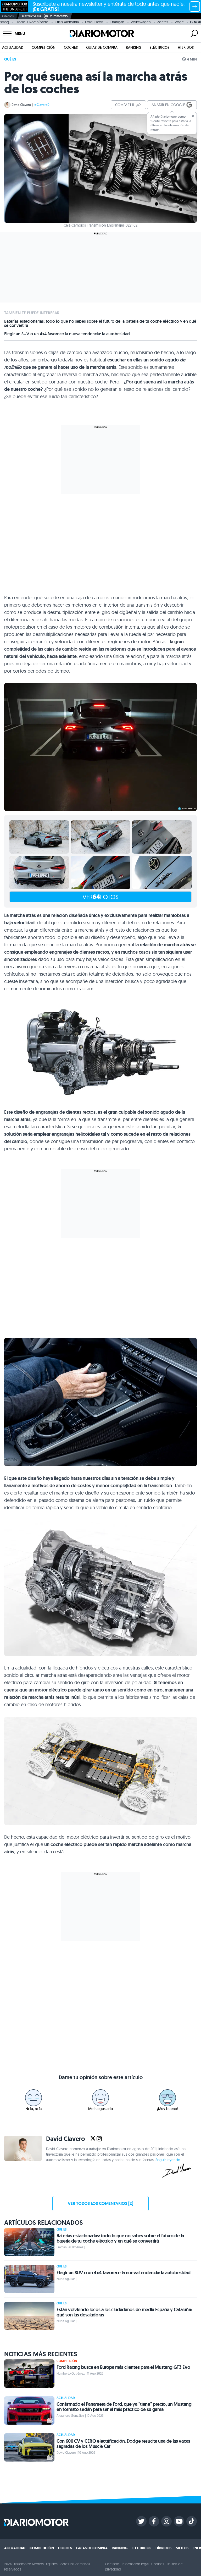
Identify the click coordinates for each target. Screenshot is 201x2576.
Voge (179, 22)
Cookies (158, 2564)
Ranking (134, 47)
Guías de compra (102, 47)
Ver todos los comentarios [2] (100, 2203)
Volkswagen (141, 22)
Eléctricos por (32, 16)
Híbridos (186, 47)
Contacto (112, 2564)
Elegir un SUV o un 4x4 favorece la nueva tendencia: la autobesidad (67, 334)
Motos (182, 2548)
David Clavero (21, 105)
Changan (117, 22)
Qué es (10, 59)
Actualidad (13, 47)
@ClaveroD (42, 105)
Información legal (135, 2564)
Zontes (163, 22)
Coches (71, 47)
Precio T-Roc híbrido (32, 22)
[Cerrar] (193, 116)
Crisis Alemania (67, 22)
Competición (44, 47)
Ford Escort (94, 22)
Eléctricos (160, 47)
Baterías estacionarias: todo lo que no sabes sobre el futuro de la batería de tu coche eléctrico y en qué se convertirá (100, 323)
